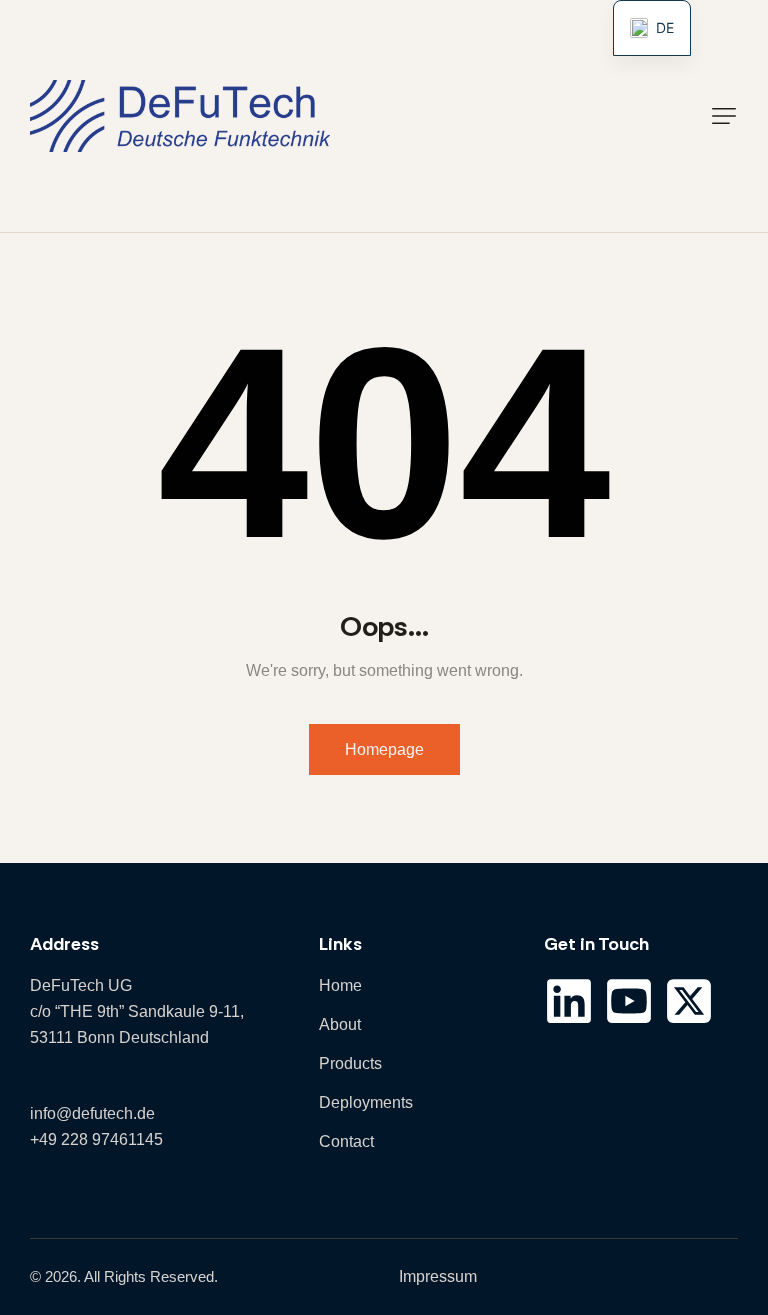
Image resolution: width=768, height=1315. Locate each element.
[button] (724, 116)
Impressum (438, 1276)
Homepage (384, 749)
